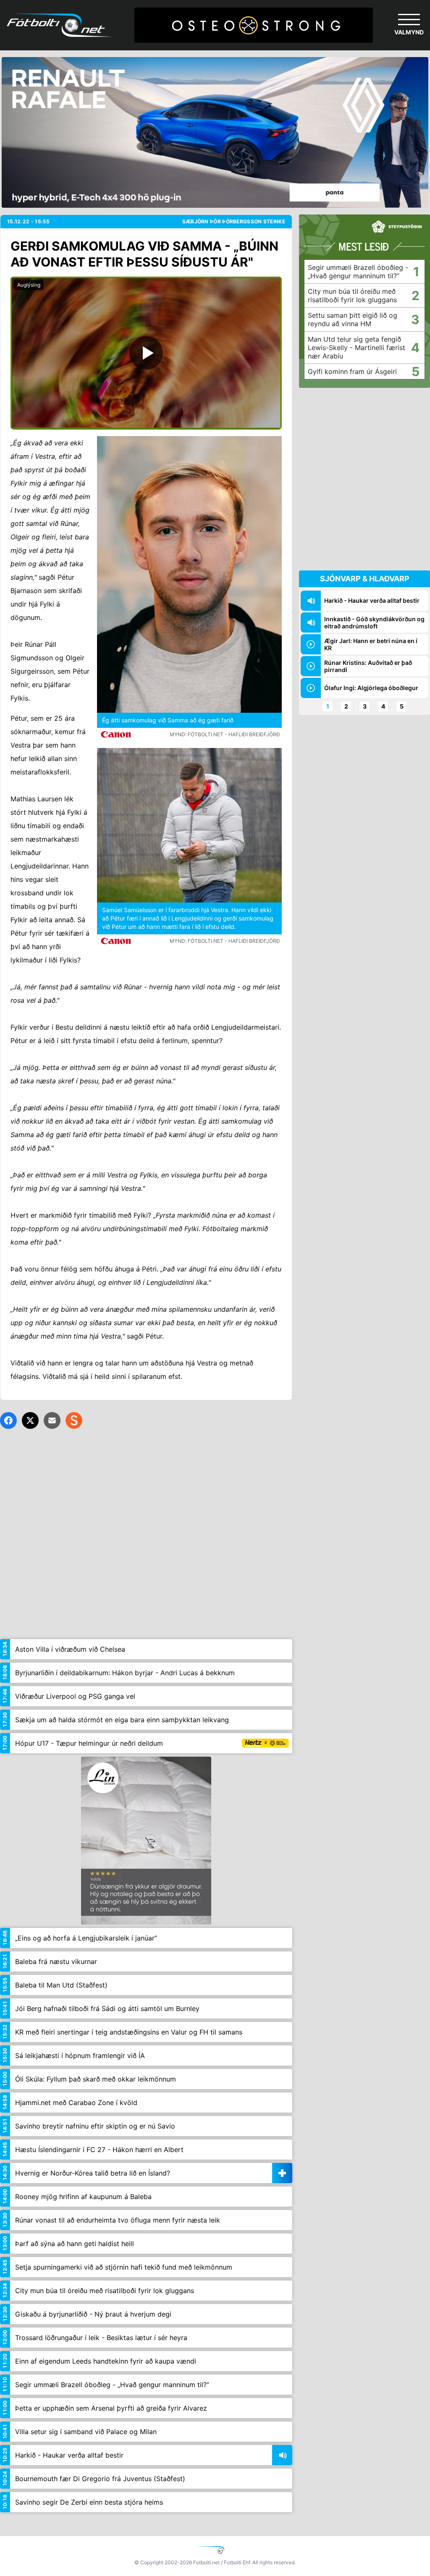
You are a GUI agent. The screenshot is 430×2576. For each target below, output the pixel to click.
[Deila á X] (30, 1420)
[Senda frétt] (52, 1420)
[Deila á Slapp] (74, 1420)
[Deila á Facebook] (8, 1420)
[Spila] (146, 353)
